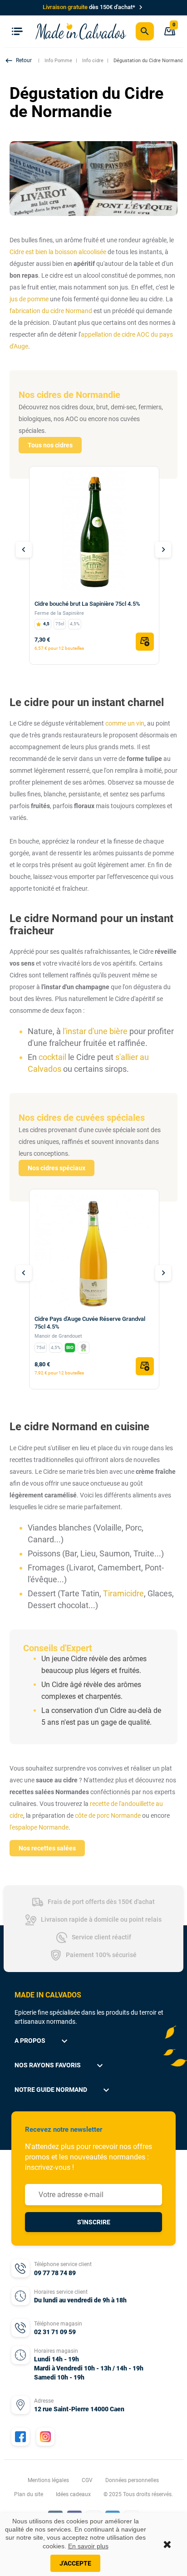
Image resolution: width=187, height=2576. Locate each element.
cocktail (52, 1057)
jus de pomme (29, 299)
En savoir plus (88, 2546)
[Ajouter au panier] (145, 642)
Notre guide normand (63, 2090)
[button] (20, 61)
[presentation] (24, 550)
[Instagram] (45, 2437)
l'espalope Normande (39, 1827)
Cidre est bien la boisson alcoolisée (58, 252)
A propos (42, 2041)
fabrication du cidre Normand (51, 311)
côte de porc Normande (108, 1815)
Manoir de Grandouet (58, 1336)
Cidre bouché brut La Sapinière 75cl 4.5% (87, 604)
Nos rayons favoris (60, 2066)
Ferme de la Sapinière (59, 613)
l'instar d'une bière (95, 1031)
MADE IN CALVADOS (48, 1995)
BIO (70, 1347)
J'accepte (75, 2563)
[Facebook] (20, 2437)
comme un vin (125, 723)
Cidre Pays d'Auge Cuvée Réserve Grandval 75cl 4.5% (90, 1323)
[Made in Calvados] (81, 31)
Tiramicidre (123, 1593)
